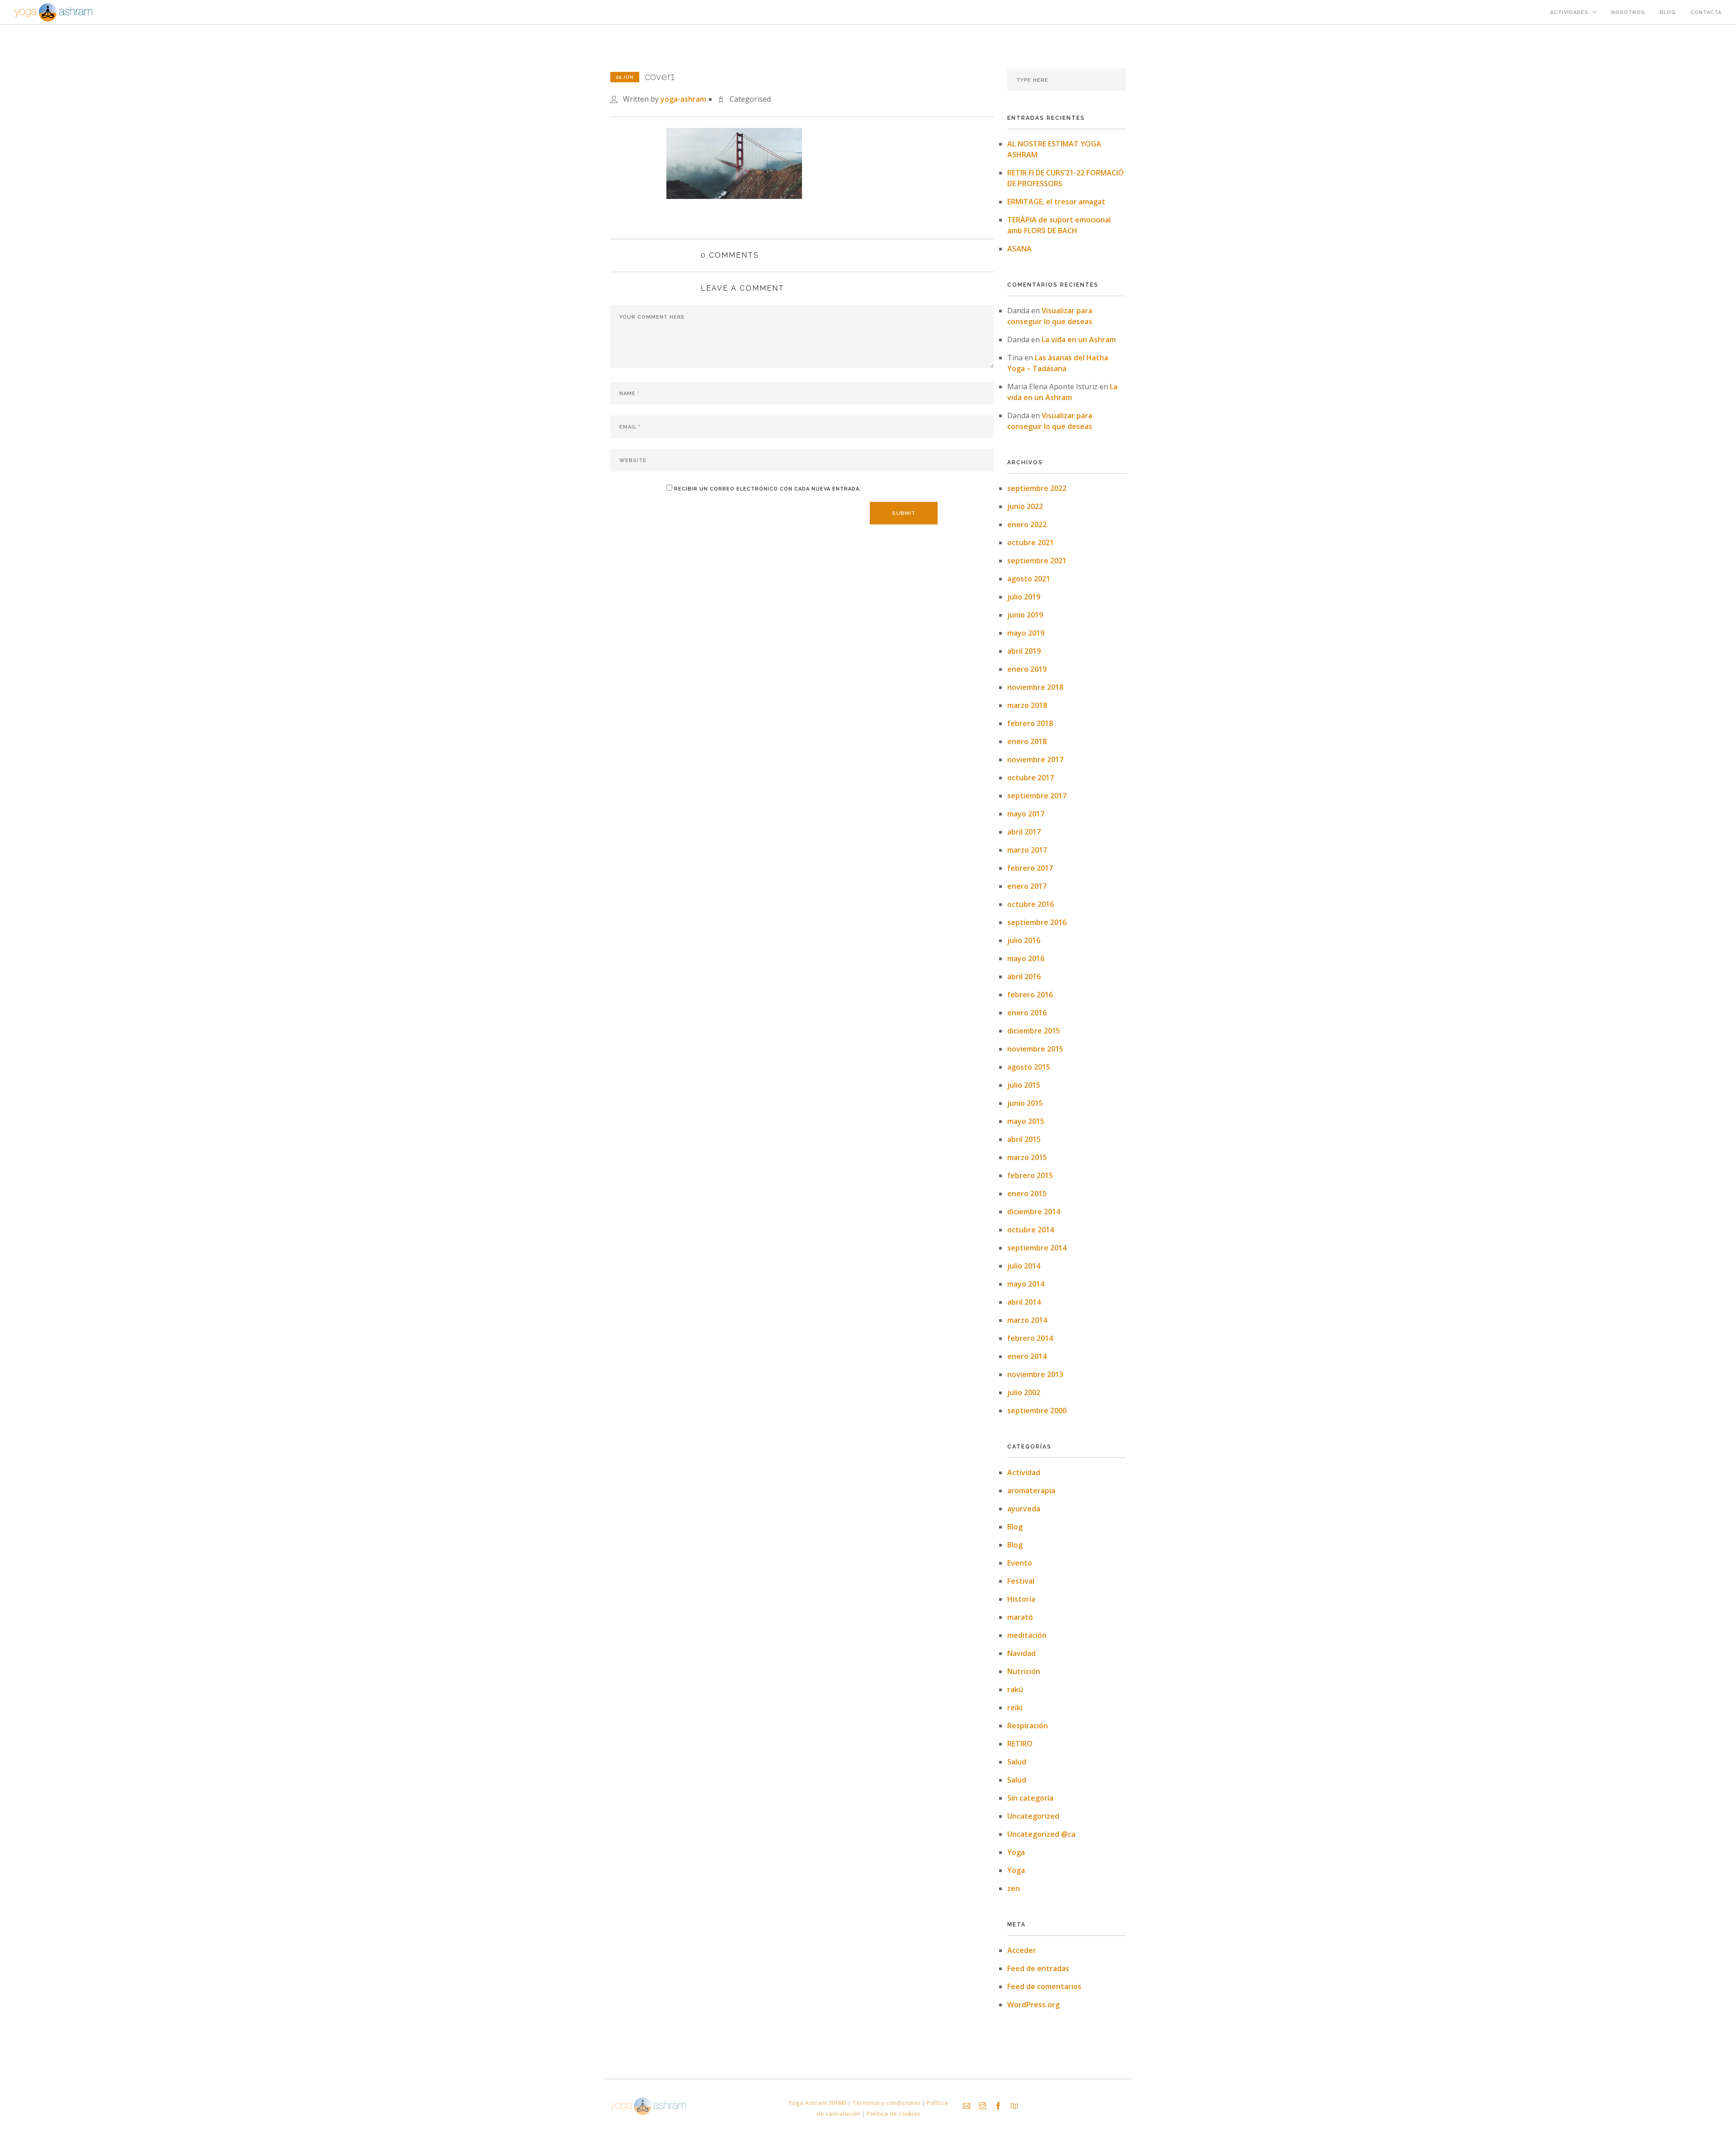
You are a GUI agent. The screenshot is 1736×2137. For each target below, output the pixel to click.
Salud (1017, 1762)
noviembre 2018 (1035, 687)
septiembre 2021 (1037, 561)
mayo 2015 (1026, 1121)
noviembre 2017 (1035, 760)
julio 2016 (1024, 940)
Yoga (1016, 1852)
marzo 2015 (1027, 1157)
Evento (1020, 1563)
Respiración (1028, 1726)
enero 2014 (1027, 1356)
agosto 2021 (1029, 579)
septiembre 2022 (1037, 488)
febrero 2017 (1030, 868)
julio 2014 (1024, 1266)
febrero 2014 (1030, 1338)
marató (1020, 1617)
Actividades (1569, 12)
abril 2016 (1024, 977)
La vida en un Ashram (1079, 340)
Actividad (1024, 1472)
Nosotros (1628, 12)
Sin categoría (1030, 1798)
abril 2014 (1024, 1302)
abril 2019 (1024, 651)
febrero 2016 (1030, 995)
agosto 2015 (1029, 1067)
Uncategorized (1033, 1816)
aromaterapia (1031, 1491)
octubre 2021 (1031, 543)
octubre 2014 (1031, 1230)
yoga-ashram (683, 99)
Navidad (1021, 1653)
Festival (1021, 1581)
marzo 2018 (1027, 705)
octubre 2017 (1031, 778)
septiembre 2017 (1037, 796)
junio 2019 (1025, 615)
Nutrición (1024, 1671)
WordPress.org (1033, 2005)
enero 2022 (1027, 524)
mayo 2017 (1026, 814)
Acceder (1022, 1950)
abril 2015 (1024, 1139)
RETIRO (1020, 1744)
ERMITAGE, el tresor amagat (1056, 202)
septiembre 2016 (1037, 922)
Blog (1668, 12)
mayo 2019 (1026, 633)
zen (1014, 1888)
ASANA (1019, 249)
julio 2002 (1024, 1392)
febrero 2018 (1030, 723)
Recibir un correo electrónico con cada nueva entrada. (768, 489)
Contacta (1706, 12)
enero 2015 (1027, 1194)
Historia (1021, 1599)
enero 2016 (1027, 1013)
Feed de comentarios (1044, 1986)
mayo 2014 (1026, 1284)
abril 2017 (1024, 832)
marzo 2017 (1027, 850)
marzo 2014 (1027, 1320)
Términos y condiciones (886, 2103)
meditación (1027, 1635)
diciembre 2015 (1034, 1031)
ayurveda (1024, 1509)
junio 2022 (1025, 506)
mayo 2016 (1026, 958)
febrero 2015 (1030, 1175)
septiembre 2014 (1037, 1248)
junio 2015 (1025, 1103)
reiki (1015, 1708)
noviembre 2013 (1035, 1374)
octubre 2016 (1031, 904)
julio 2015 (1024, 1085)
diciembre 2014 (1034, 1212)
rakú (1015, 1689)
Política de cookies (893, 2113)
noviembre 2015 (1035, 1049)
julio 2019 (1024, 597)
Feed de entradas (1038, 1968)
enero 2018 (1027, 741)
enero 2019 (1027, 669)
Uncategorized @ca (1041, 1834)
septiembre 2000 (1037, 1411)
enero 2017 (1027, 886)
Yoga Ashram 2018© (817, 2103)
